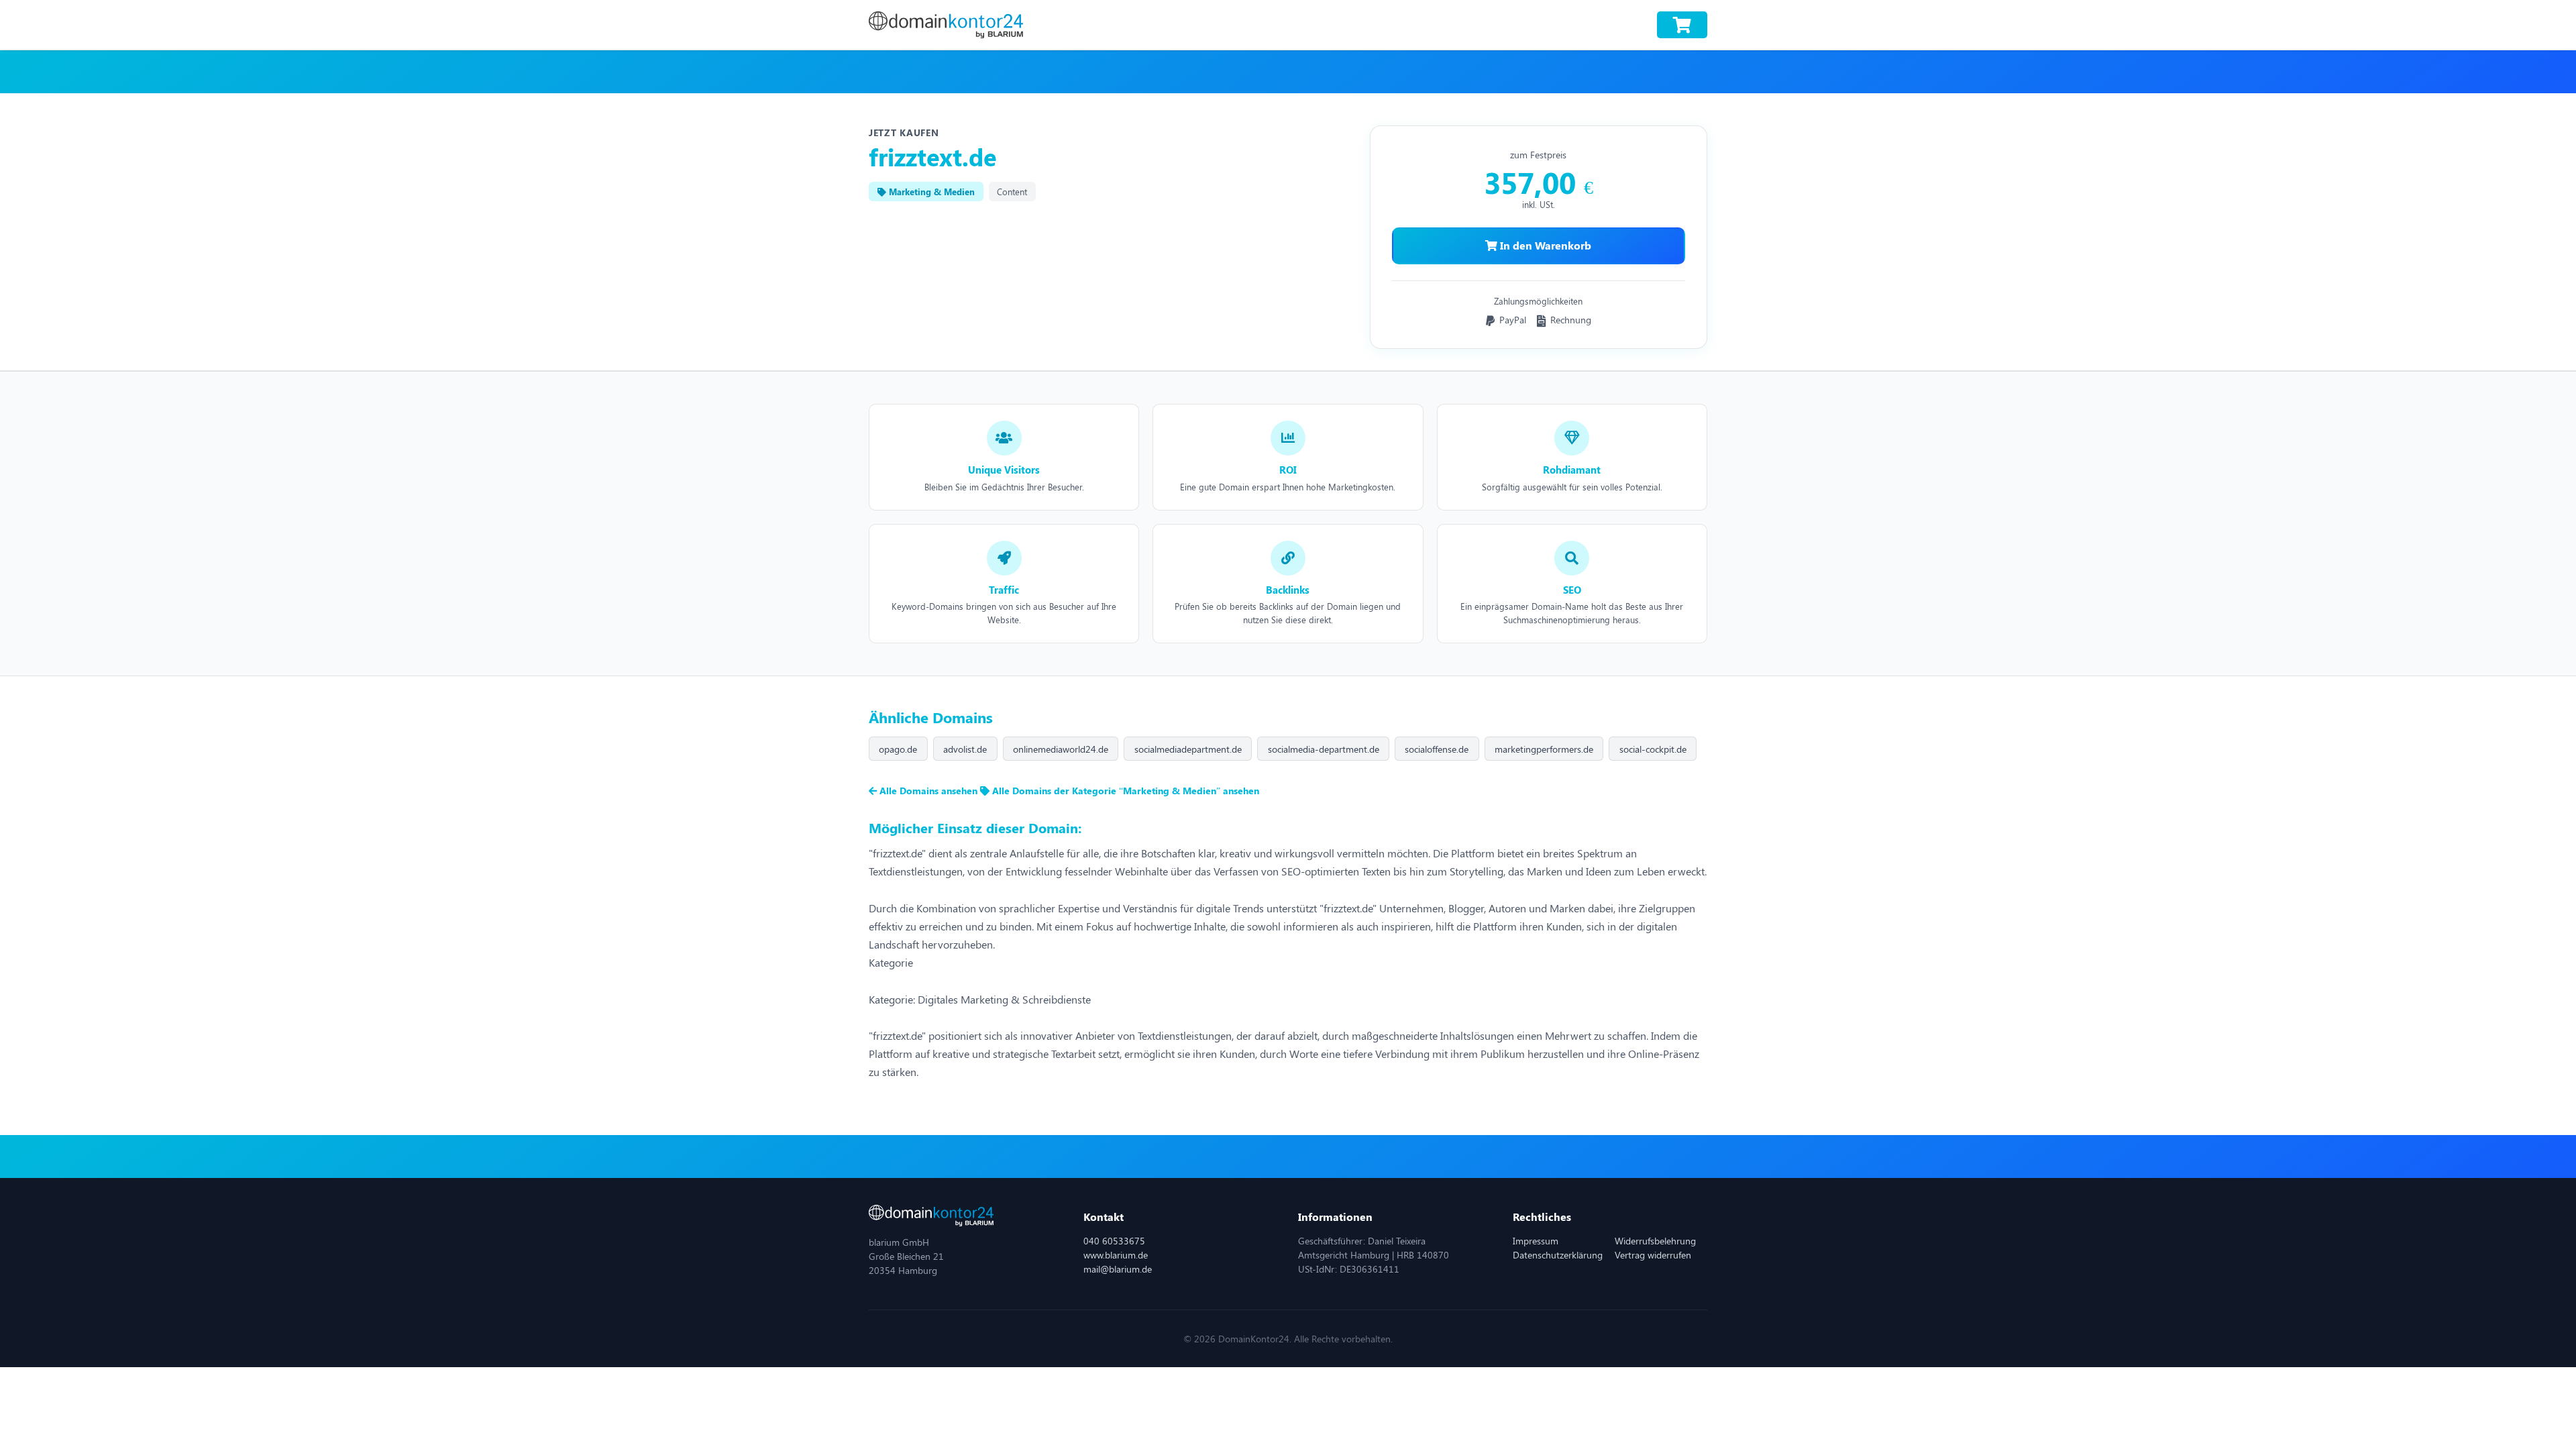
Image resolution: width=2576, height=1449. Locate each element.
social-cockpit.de (1653, 749)
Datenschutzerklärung (1558, 1255)
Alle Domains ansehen (928, 791)
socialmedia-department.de (1324, 749)
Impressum (1536, 1241)
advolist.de (965, 749)
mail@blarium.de (1118, 1269)
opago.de (898, 749)
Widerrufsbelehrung (1655, 1241)
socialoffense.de (1437, 749)
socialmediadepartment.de (1188, 749)
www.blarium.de (1116, 1255)
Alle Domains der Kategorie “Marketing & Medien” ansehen (1124, 791)
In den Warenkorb (1544, 245)
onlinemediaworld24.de (1061, 749)
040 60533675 (1114, 1241)
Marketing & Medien (930, 192)
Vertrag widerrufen (1653, 1255)
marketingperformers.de (1544, 749)
